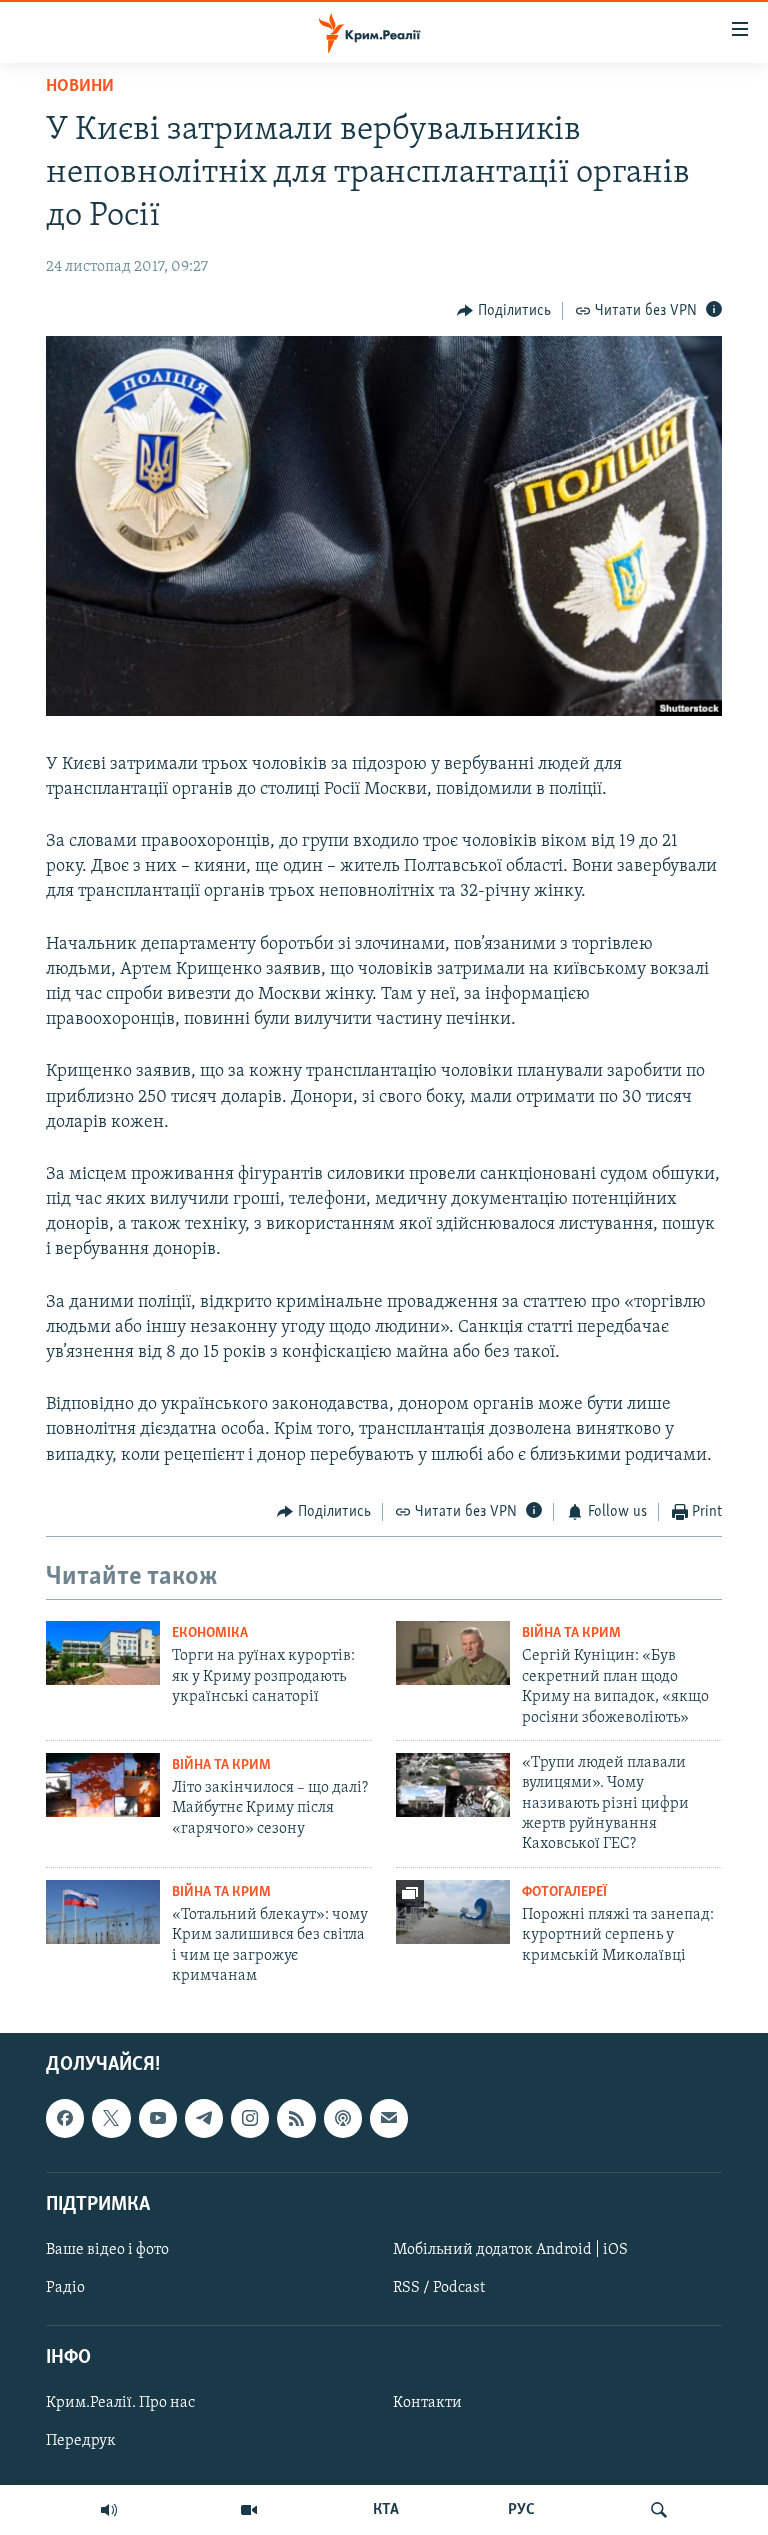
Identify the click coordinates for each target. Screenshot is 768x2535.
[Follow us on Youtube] (158, 2118)
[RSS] (296, 2118)
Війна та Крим (571, 1633)
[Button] (504, 311)
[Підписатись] (389, 2118)
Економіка (210, 1633)
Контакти (427, 2403)
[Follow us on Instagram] (250, 2118)
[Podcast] (343, 2118)
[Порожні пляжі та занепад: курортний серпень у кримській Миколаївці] (453, 1912)
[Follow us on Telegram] (204, 2118)
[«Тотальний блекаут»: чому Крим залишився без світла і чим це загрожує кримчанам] (103, 1912)
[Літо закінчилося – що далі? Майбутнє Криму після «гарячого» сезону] (103, 1785)
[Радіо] (109, 2510)
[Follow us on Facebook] (65, 2118)
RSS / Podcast (439, 2288)
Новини (80, 87)
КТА (386, 2510)
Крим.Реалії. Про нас (120, 2403)
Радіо (65, 2288)
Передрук (81, 2441)
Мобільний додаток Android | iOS (510, 2250)
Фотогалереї (564, 1892)
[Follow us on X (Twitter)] (111, 2118)
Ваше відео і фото (107, 2250)
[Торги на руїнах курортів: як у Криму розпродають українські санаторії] (103, 1653)
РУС (521, 2510)
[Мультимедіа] (249, 2510)
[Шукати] (659, 2510)
